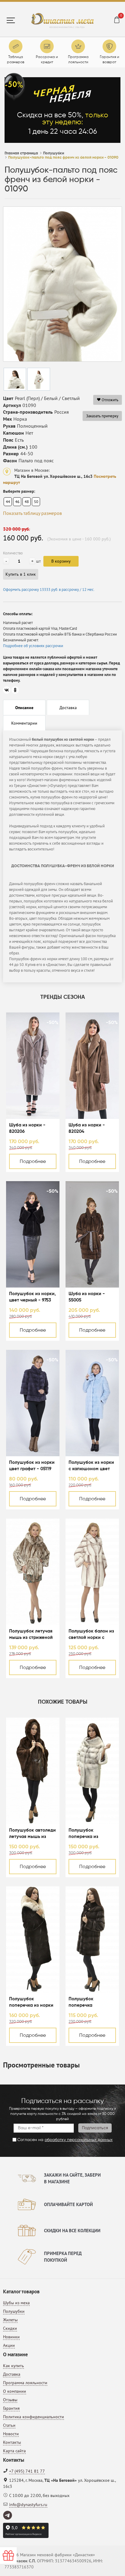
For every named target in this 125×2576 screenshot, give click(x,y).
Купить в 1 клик (21, 574)
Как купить (14, 2366)
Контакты (12, 2442)
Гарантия (11, 2408)
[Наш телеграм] (8, 2516)
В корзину (61, 561)
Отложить (110, 400)
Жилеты (10, 2320)
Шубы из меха (16, 2303)
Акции (9, 2345)
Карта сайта (14, 2451)
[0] (117, 21)
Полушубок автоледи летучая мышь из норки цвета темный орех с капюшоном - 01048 (32, 1834)
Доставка (12, 2374)
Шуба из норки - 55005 (87, 1297)
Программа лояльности (25, 2383)
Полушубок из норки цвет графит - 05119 (32, 1466)
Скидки (10, 2328)
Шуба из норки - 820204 (87, 1128)
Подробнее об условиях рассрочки (33, 646)
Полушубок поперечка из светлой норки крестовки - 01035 (88, 1834)
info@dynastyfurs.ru (28, 2505)
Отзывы (10, 2400)
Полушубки (14, 2311)
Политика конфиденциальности (34, 2417)
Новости (11, 2434)
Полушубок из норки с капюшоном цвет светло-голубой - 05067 (91, 1466)
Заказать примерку (102, 416)
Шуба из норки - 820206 (27, 1128)
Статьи (9, 2425)
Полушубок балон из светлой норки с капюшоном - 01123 (91, 1635)
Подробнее (33, 1162)
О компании (15, 2391)
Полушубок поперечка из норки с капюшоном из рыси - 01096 (31, 2003)
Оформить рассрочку (49, 590)
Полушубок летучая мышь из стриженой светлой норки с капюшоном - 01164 (31, 1635)
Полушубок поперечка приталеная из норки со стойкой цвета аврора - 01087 (92, 2003)
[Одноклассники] (15, 690)
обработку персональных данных (79, 2140)
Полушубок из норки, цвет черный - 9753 (32, 1297)
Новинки (11, 2337)
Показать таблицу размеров (32, 513)
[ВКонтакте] (7, 690)
